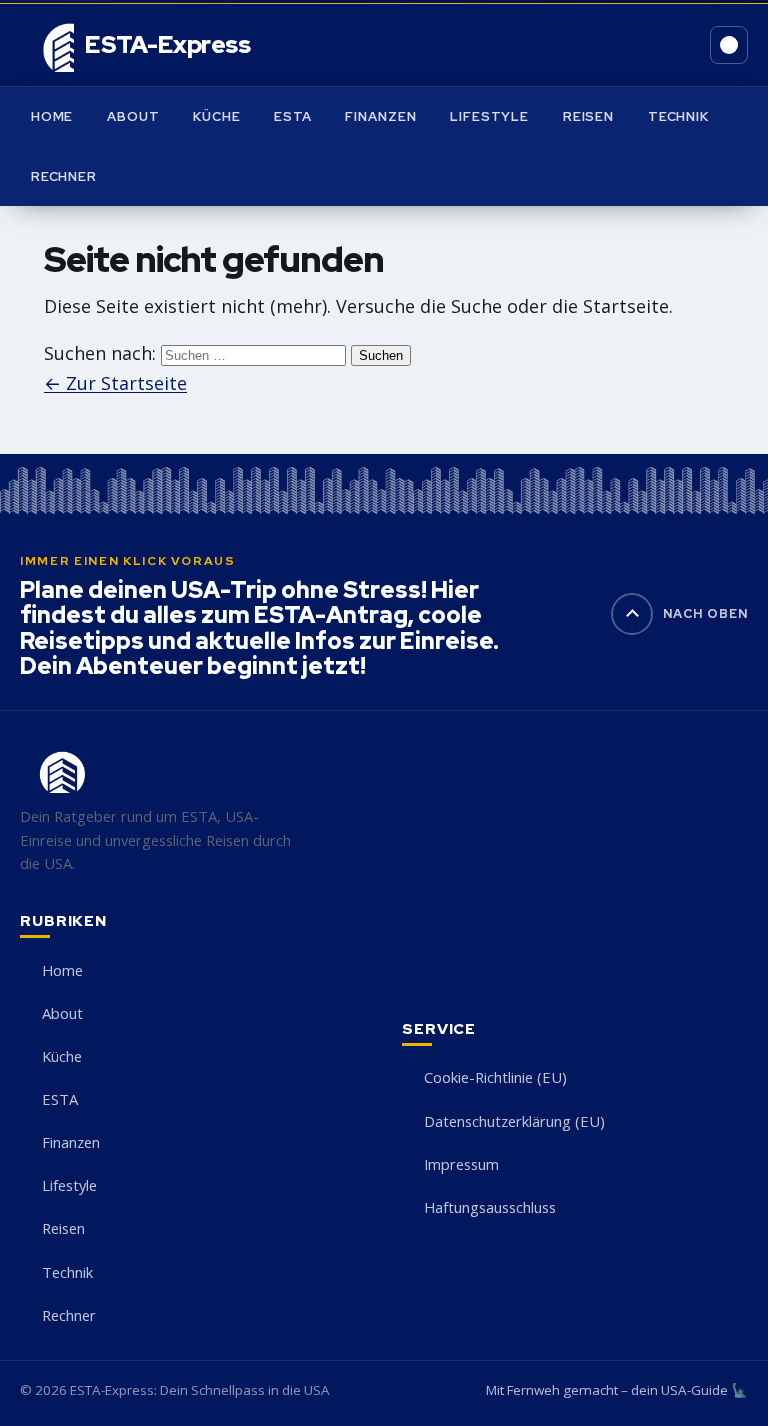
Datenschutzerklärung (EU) (514, 1121)
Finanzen (380, 116)
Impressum (461, 1164)
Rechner (64, 176)
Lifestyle (489, 116)
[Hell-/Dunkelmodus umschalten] (729, 45)
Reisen (588, 116)
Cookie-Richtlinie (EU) (495, 1077)
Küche (216, 116)
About (133, 116)
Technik (678, 116)
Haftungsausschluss (490, 1207)
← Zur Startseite (115, 383)
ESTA (293, 116)
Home (52, 116)
